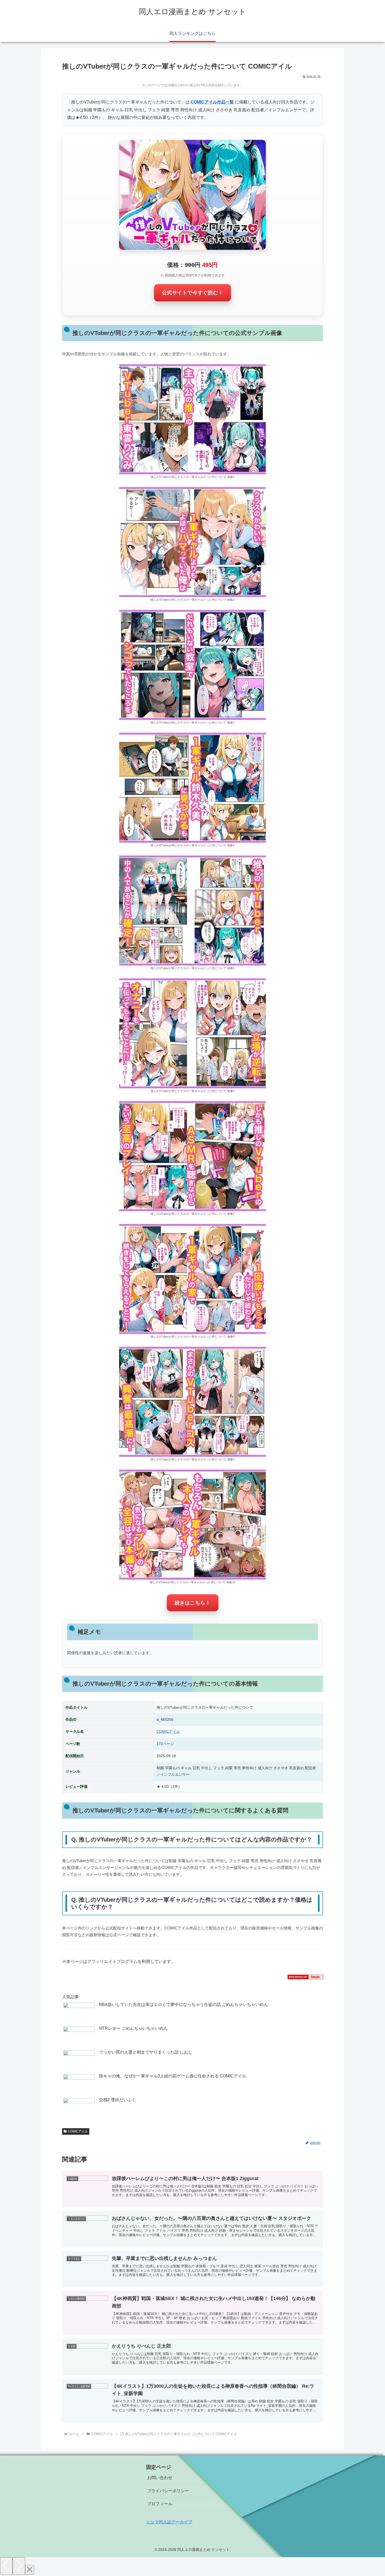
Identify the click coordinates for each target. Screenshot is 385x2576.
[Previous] (6, 2566)
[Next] (19, 2566)
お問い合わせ (160, 2478)
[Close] (30, 2570)
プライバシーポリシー (168, 2491)
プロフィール (160, 2504)
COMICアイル (168, 1731)
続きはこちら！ (193, 1603)
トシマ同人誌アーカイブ (169, 2522)
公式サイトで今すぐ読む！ (193, 293)
